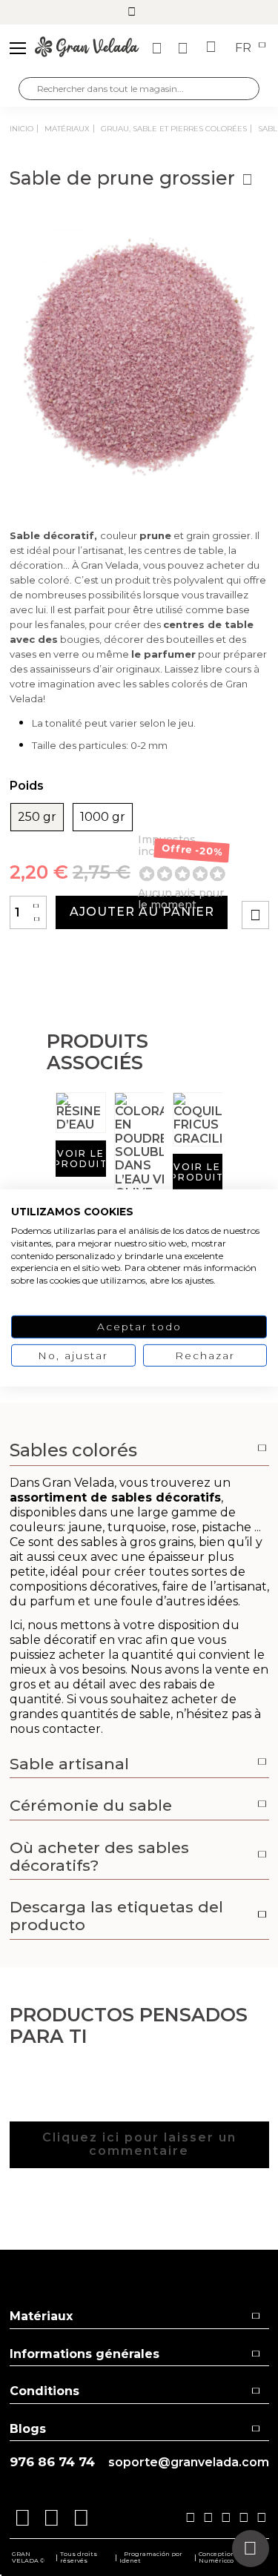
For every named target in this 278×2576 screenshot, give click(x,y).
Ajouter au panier (142, 912)
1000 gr (103, 817)
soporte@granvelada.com (189, 2463)
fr (245, 48)
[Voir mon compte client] (185, 48)
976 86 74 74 (52, 2462)
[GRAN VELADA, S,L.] (87, 48)
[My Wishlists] (159, 48)
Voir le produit (81, 1159)
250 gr (37, 817)
